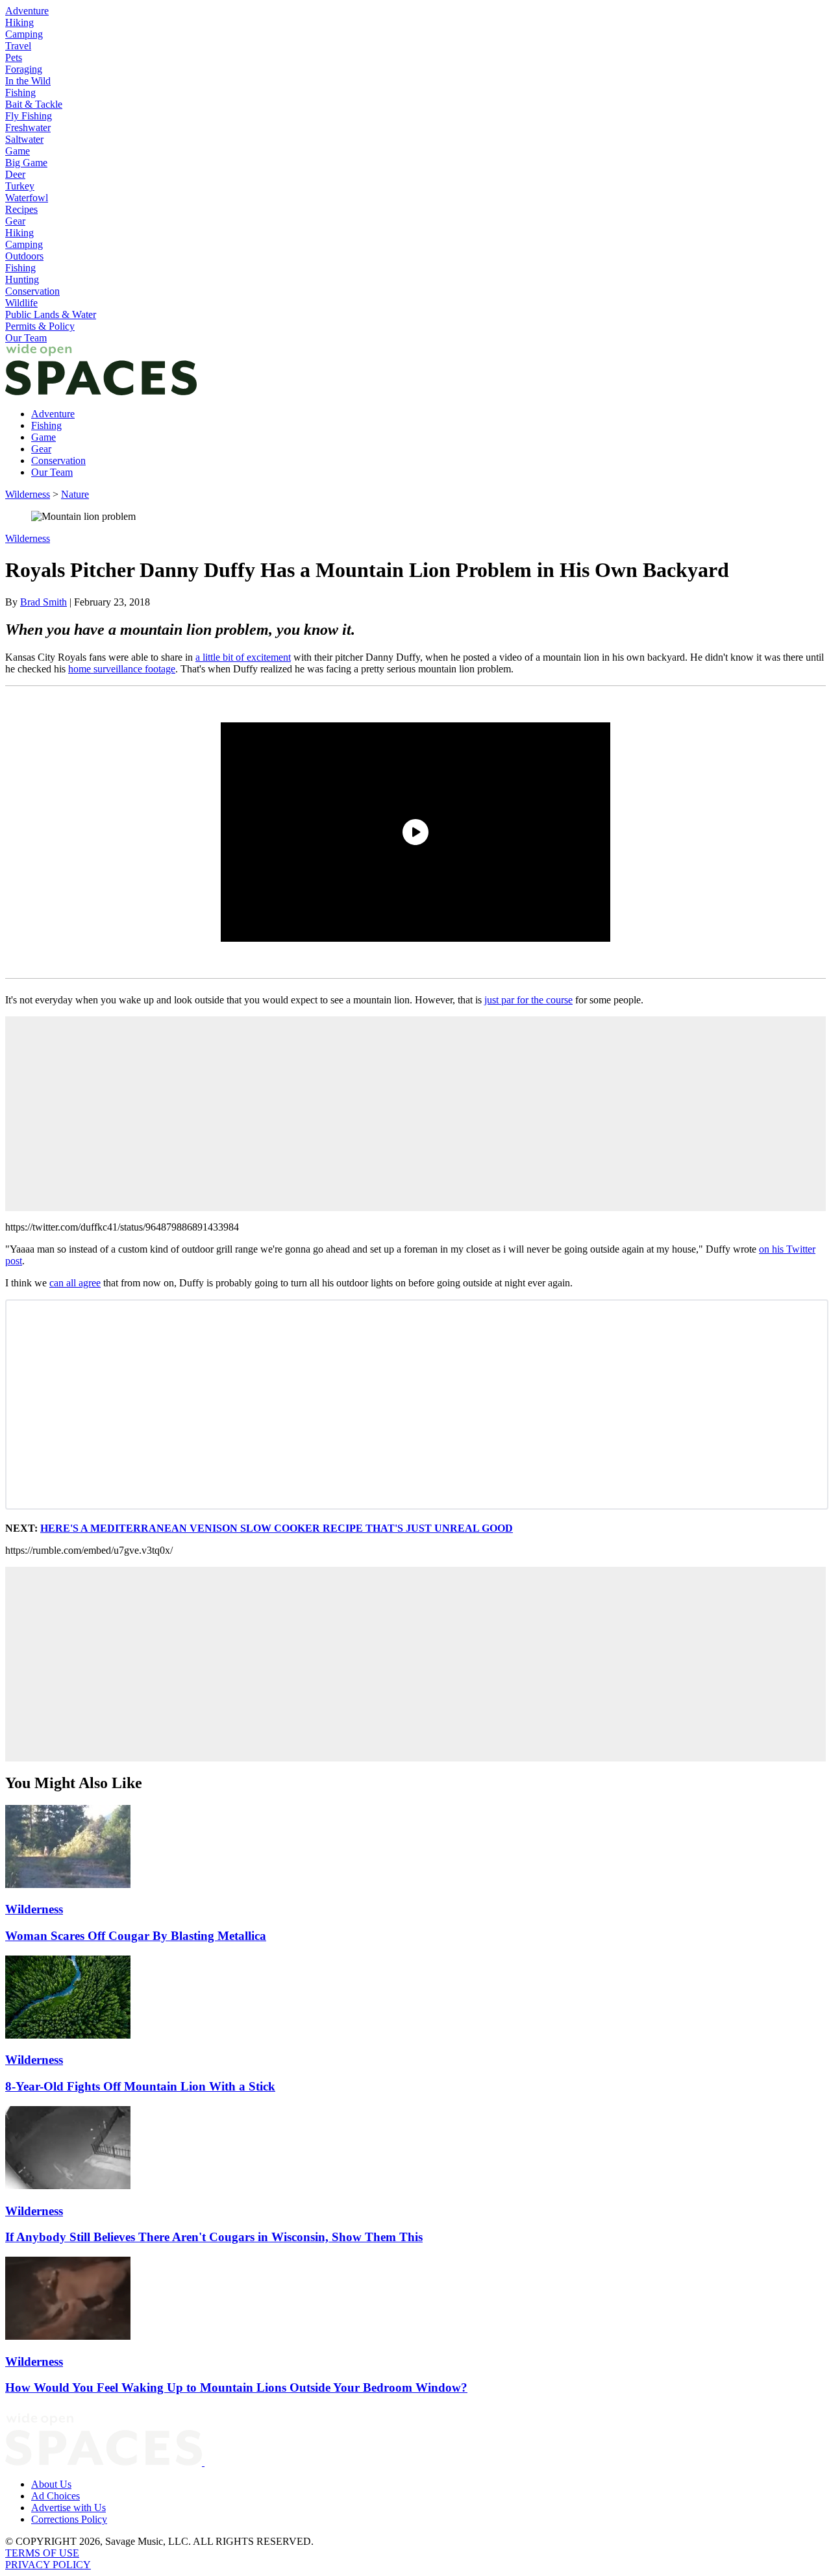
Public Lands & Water (51, 314)
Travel (18, 46)
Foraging (24, 69)
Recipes (21, 209)
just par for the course (528, 1000)
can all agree (75, 1283)
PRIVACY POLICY (48, 2565)
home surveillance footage (122, 669)
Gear (15, 221)
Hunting (22, 279)
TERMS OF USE (42, 2553)
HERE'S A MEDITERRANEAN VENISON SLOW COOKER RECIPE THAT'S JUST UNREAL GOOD (277, 1528)
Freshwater (28, 128)
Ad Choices (56, 2496)
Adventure (27, 11)
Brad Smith (43, 602)
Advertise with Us (68, 2508)
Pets (14, 57)
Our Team (26, 338)
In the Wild (28, 81)
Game (18, 151)
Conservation (32, 291)
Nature (75, 494)
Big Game (26, 163)
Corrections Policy (69, 2519)
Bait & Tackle (34, 104)
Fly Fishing (29, 116)
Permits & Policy (40, 326)
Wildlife (21, 303)
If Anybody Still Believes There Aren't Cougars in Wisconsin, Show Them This (214, 2237)
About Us (51, 2484)
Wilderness (28, 494)
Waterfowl (27, 198)
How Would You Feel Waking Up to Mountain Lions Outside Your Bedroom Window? (236, 2387)
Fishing (20, 92)
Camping (24, 34)
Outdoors (24, 256)
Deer (15, 174)
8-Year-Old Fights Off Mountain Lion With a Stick (140, 2086)
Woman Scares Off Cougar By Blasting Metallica (136, 1936)
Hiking (19, 22)
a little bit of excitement (243, 657)
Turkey (20, 186)
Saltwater (24, 139)
